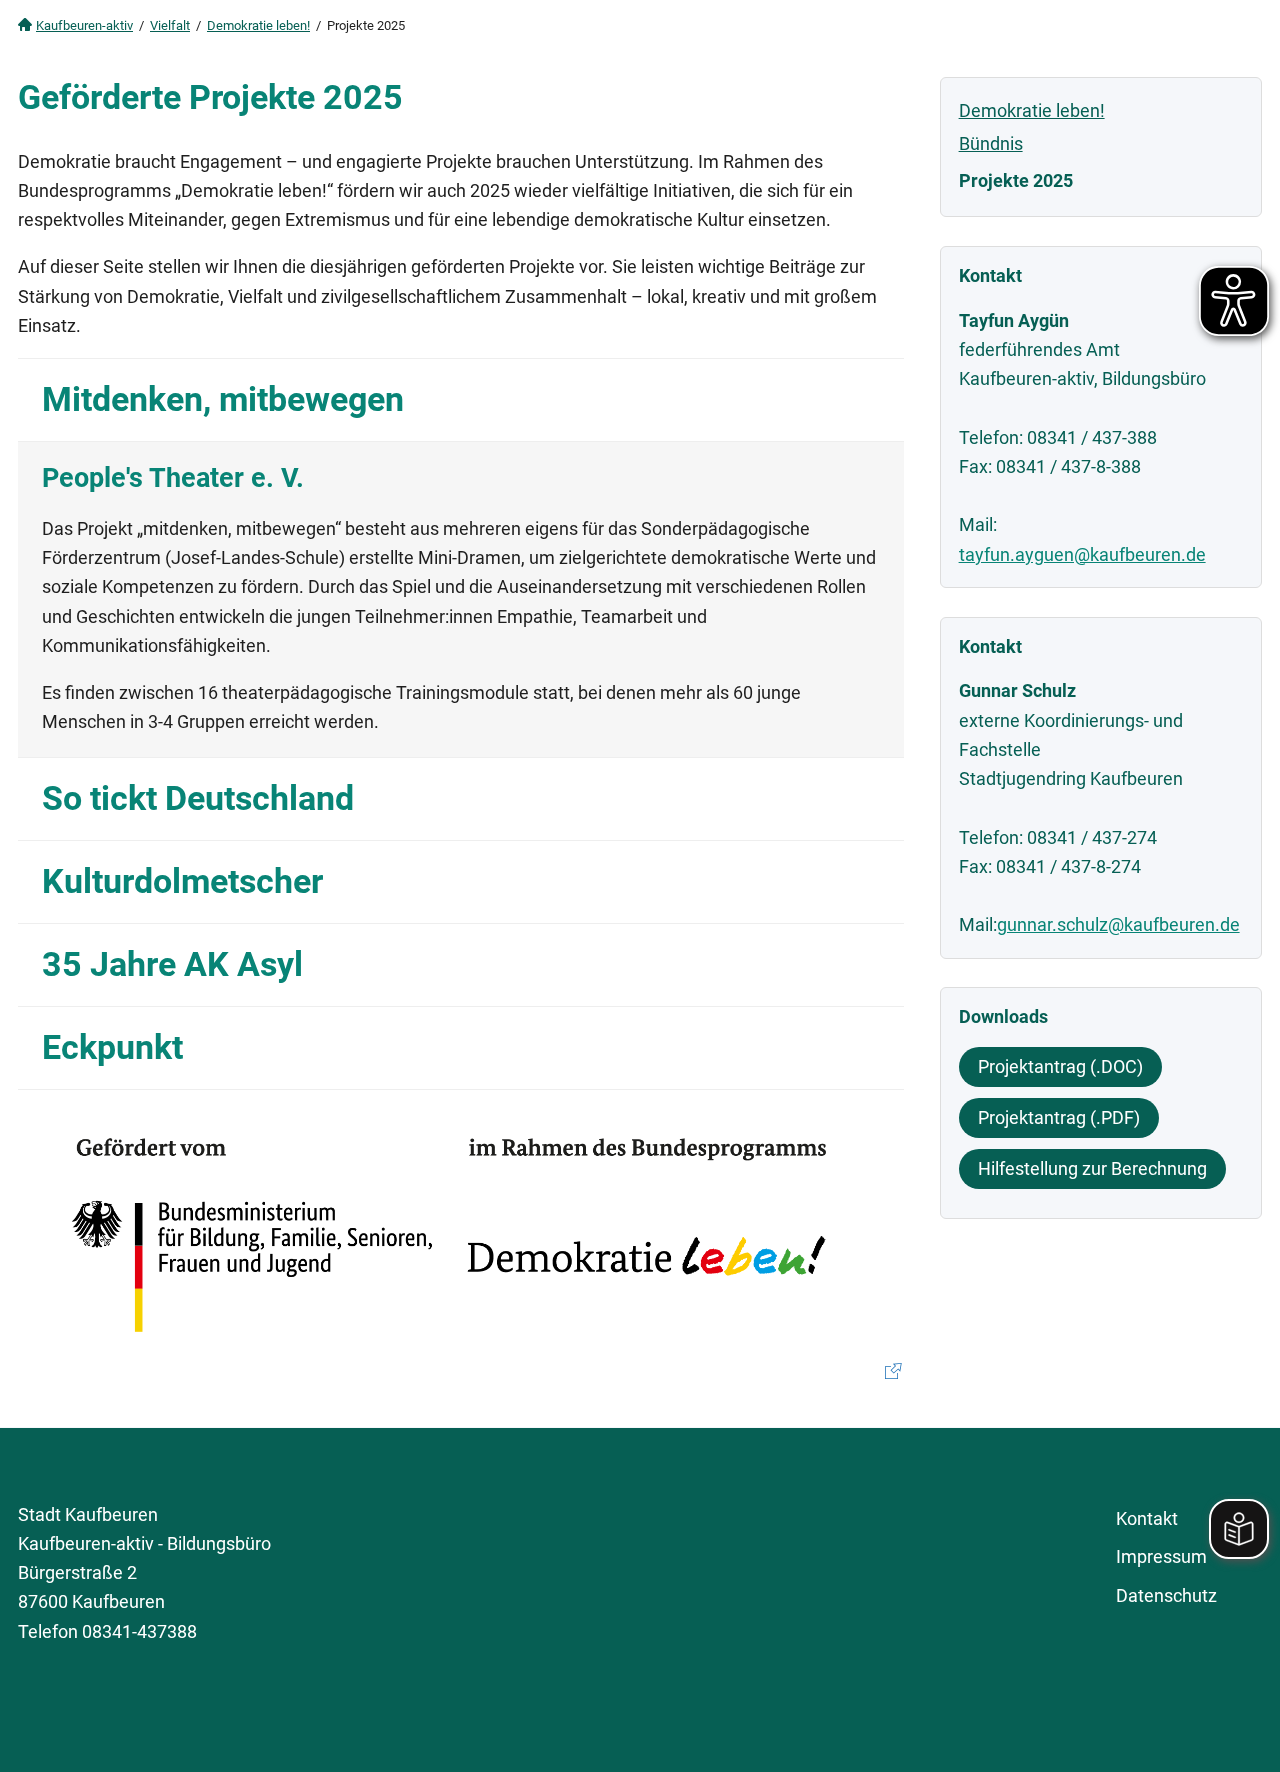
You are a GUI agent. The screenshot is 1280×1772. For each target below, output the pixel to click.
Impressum (1161, 1556)
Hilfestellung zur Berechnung (1092, 1168)
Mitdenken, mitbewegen (223, 399)
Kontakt (1147, 1518)
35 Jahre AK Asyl (172, 964)
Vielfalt (170, 25)
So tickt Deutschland (198, 798)
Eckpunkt (112, 1047)
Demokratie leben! (258, 25)
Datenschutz (1166, 1595)
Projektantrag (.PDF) (1059, 1117)
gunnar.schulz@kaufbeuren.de (1118, 924)
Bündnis (991, 143)
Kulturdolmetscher (182, 881)
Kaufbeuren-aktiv (84, 25)
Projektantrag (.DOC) (1060, 1066)
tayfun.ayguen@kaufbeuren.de (1082, 554)
